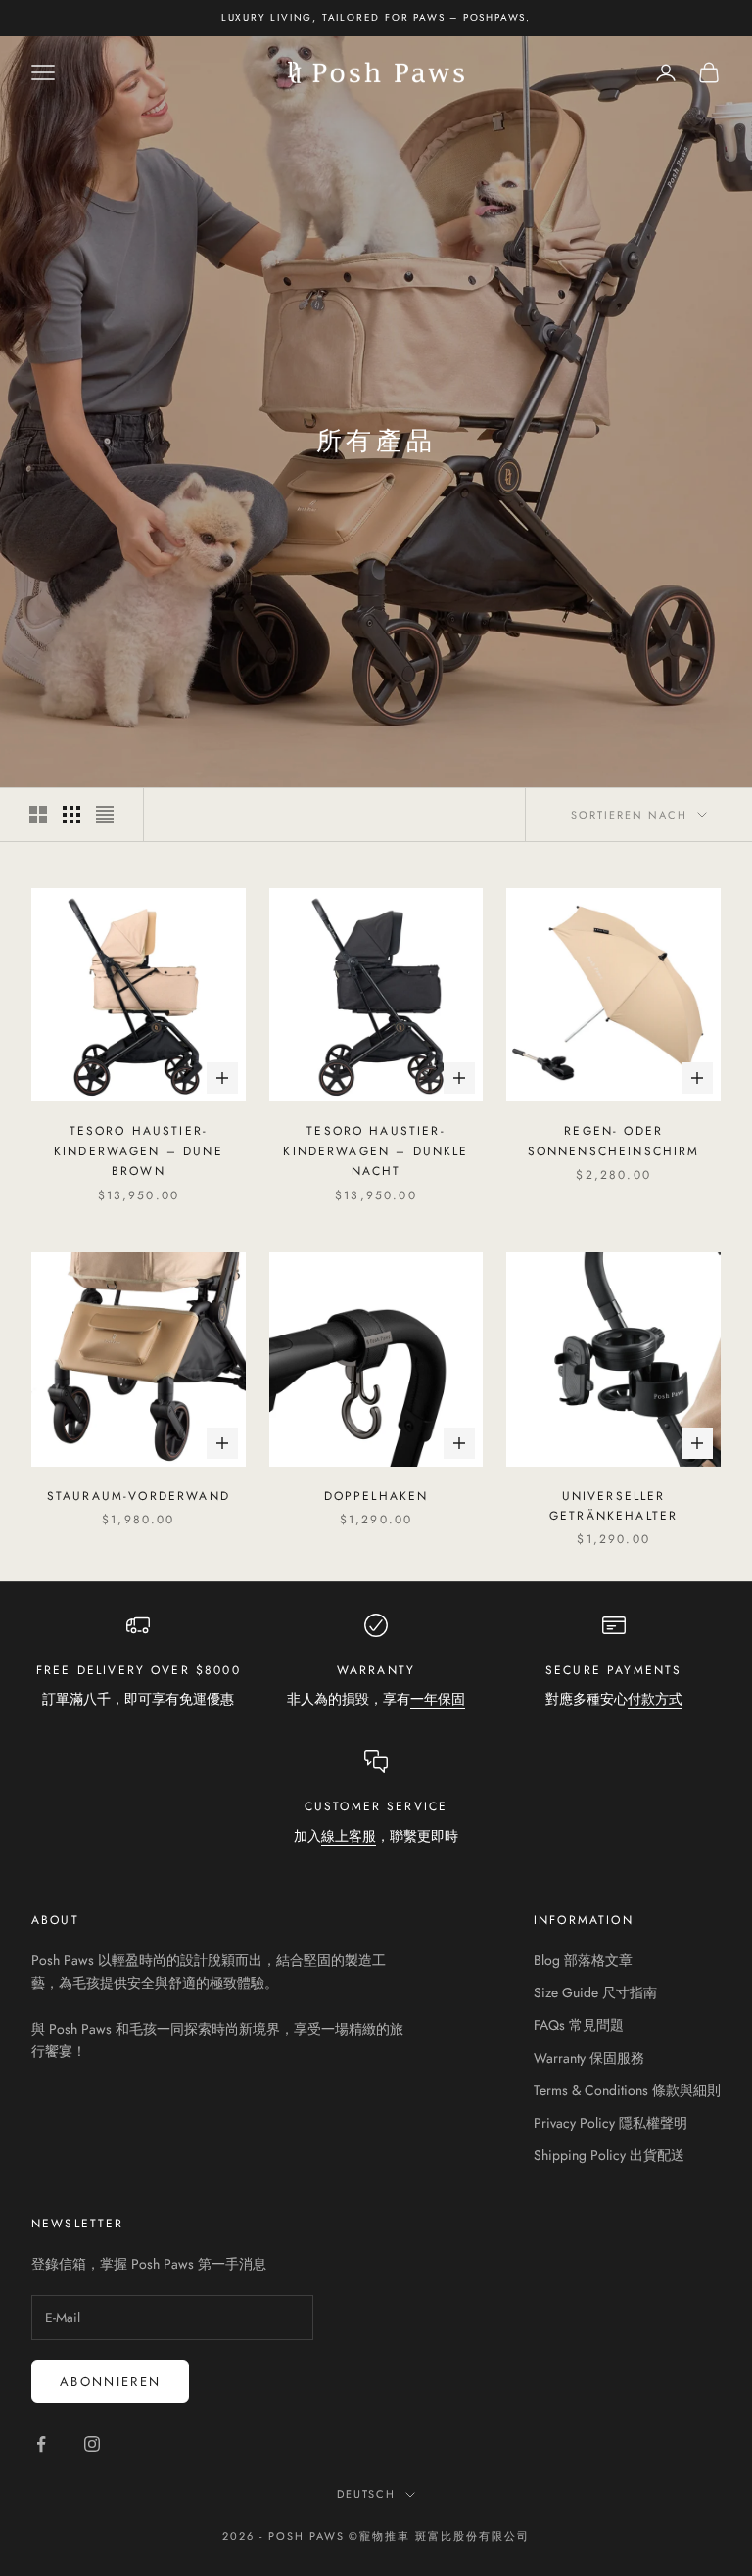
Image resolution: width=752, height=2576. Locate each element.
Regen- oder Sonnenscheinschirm (614, 1141)
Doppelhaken (376, 1496)
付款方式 (655, 1699)
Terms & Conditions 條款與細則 (627, 2090)
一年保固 (438, 1699)
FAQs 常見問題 (579, 2025)
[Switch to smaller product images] (71, 815)
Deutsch (367, 2494)
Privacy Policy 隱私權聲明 (611, 2123)
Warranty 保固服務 (589, 2058)
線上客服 (349, 1836)
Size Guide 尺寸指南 (595, 1992)
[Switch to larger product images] (38, 815)
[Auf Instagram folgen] (92, 2444)
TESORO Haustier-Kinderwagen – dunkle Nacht (376, 1151)
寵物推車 (385, 2536)
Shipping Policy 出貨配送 (609, 2155)
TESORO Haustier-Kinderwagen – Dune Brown (139, 1151)
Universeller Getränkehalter (613, 1506)
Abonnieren (110, 2382)
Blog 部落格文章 (583, 1960)
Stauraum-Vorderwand (139, 1496)
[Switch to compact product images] (105, 815)
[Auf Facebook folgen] (41, 2444)
